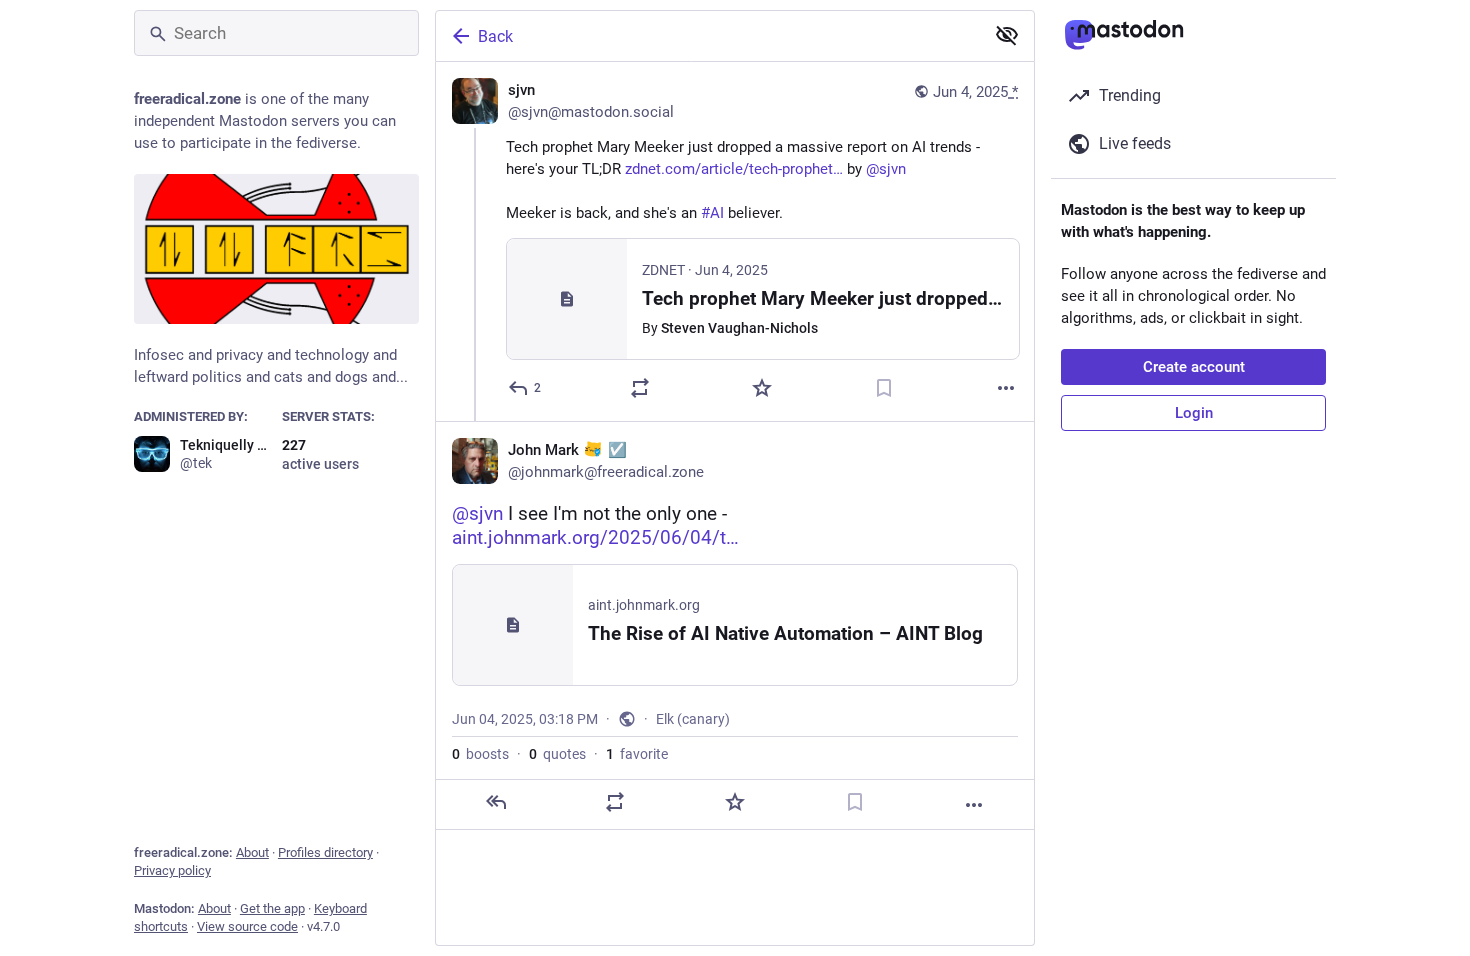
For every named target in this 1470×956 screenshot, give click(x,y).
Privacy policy (172, 870)
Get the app (272, 908)
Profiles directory (325, 852)
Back (495, 36)
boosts (480, 754)
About (252, 852)
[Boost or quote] (640, 388)
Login (1194, 413)
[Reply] (496, 802)
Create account (1194, 367)
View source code (247, 926)
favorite (637, 754)
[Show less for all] (1007, 35)
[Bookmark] (884, 388)
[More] (1006, 388)
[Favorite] (762, 388)
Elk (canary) (693, 719)
